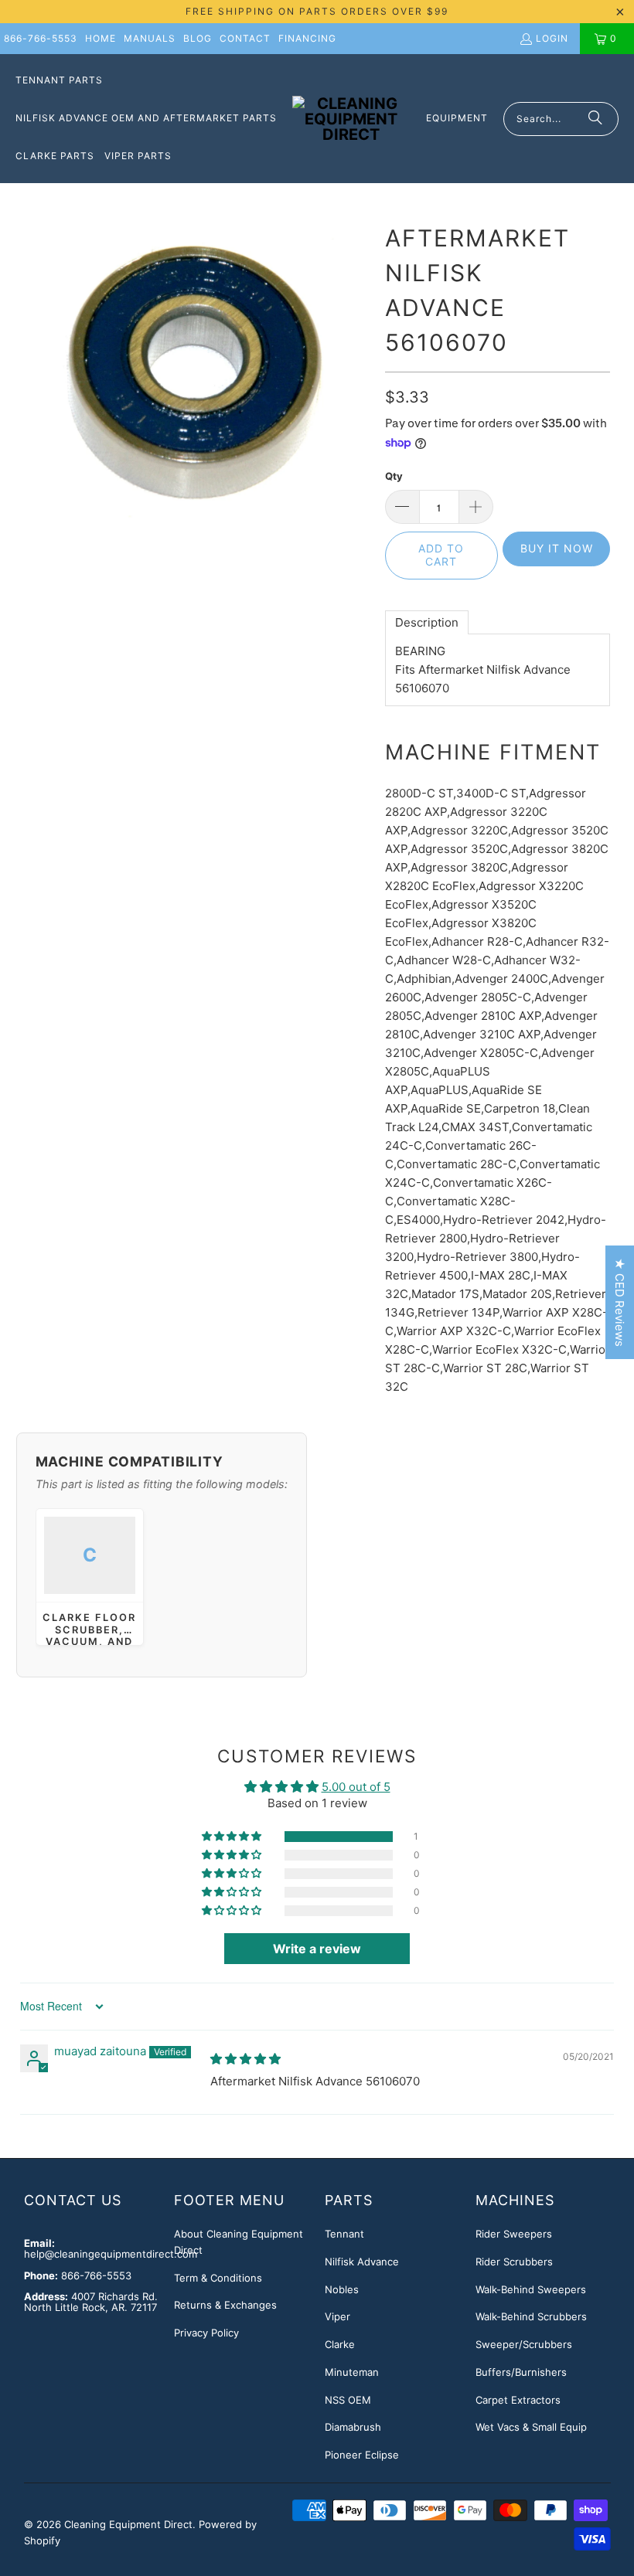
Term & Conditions (218, 2278)
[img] (245, 2059)
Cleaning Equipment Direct (128, 2524)
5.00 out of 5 (356, 1787)
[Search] (595, 119)
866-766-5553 (41, 38)
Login (552, 38)
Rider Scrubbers (514, 2262)
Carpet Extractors (518, 2400)
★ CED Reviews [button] (620, 1302)
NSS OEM (348, 2400)
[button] (233, 1837)
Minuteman (352, 2372)
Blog (198, 38)
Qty (394, 476)
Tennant (344, 2234)
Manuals (150, 38)
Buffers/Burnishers (521, 2372)
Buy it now (557, 548)
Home (101, 38)
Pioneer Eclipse (362, 2455)
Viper (337, 2316)
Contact (245, 38)
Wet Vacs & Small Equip (531, 2427)
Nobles (342, 2289)
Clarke (340, 2344)
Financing (307, 38)
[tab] (427, 622)
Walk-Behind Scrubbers (531, 2316)
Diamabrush (353, 2427)
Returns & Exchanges (225, 2305)
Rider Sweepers (514, 2234)
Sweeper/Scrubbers (524, 2344)
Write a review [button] (317, 1949)
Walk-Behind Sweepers (531, 2289)
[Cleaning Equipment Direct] (351, 119)
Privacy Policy (206, 2333)
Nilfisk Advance (362, 2262)
